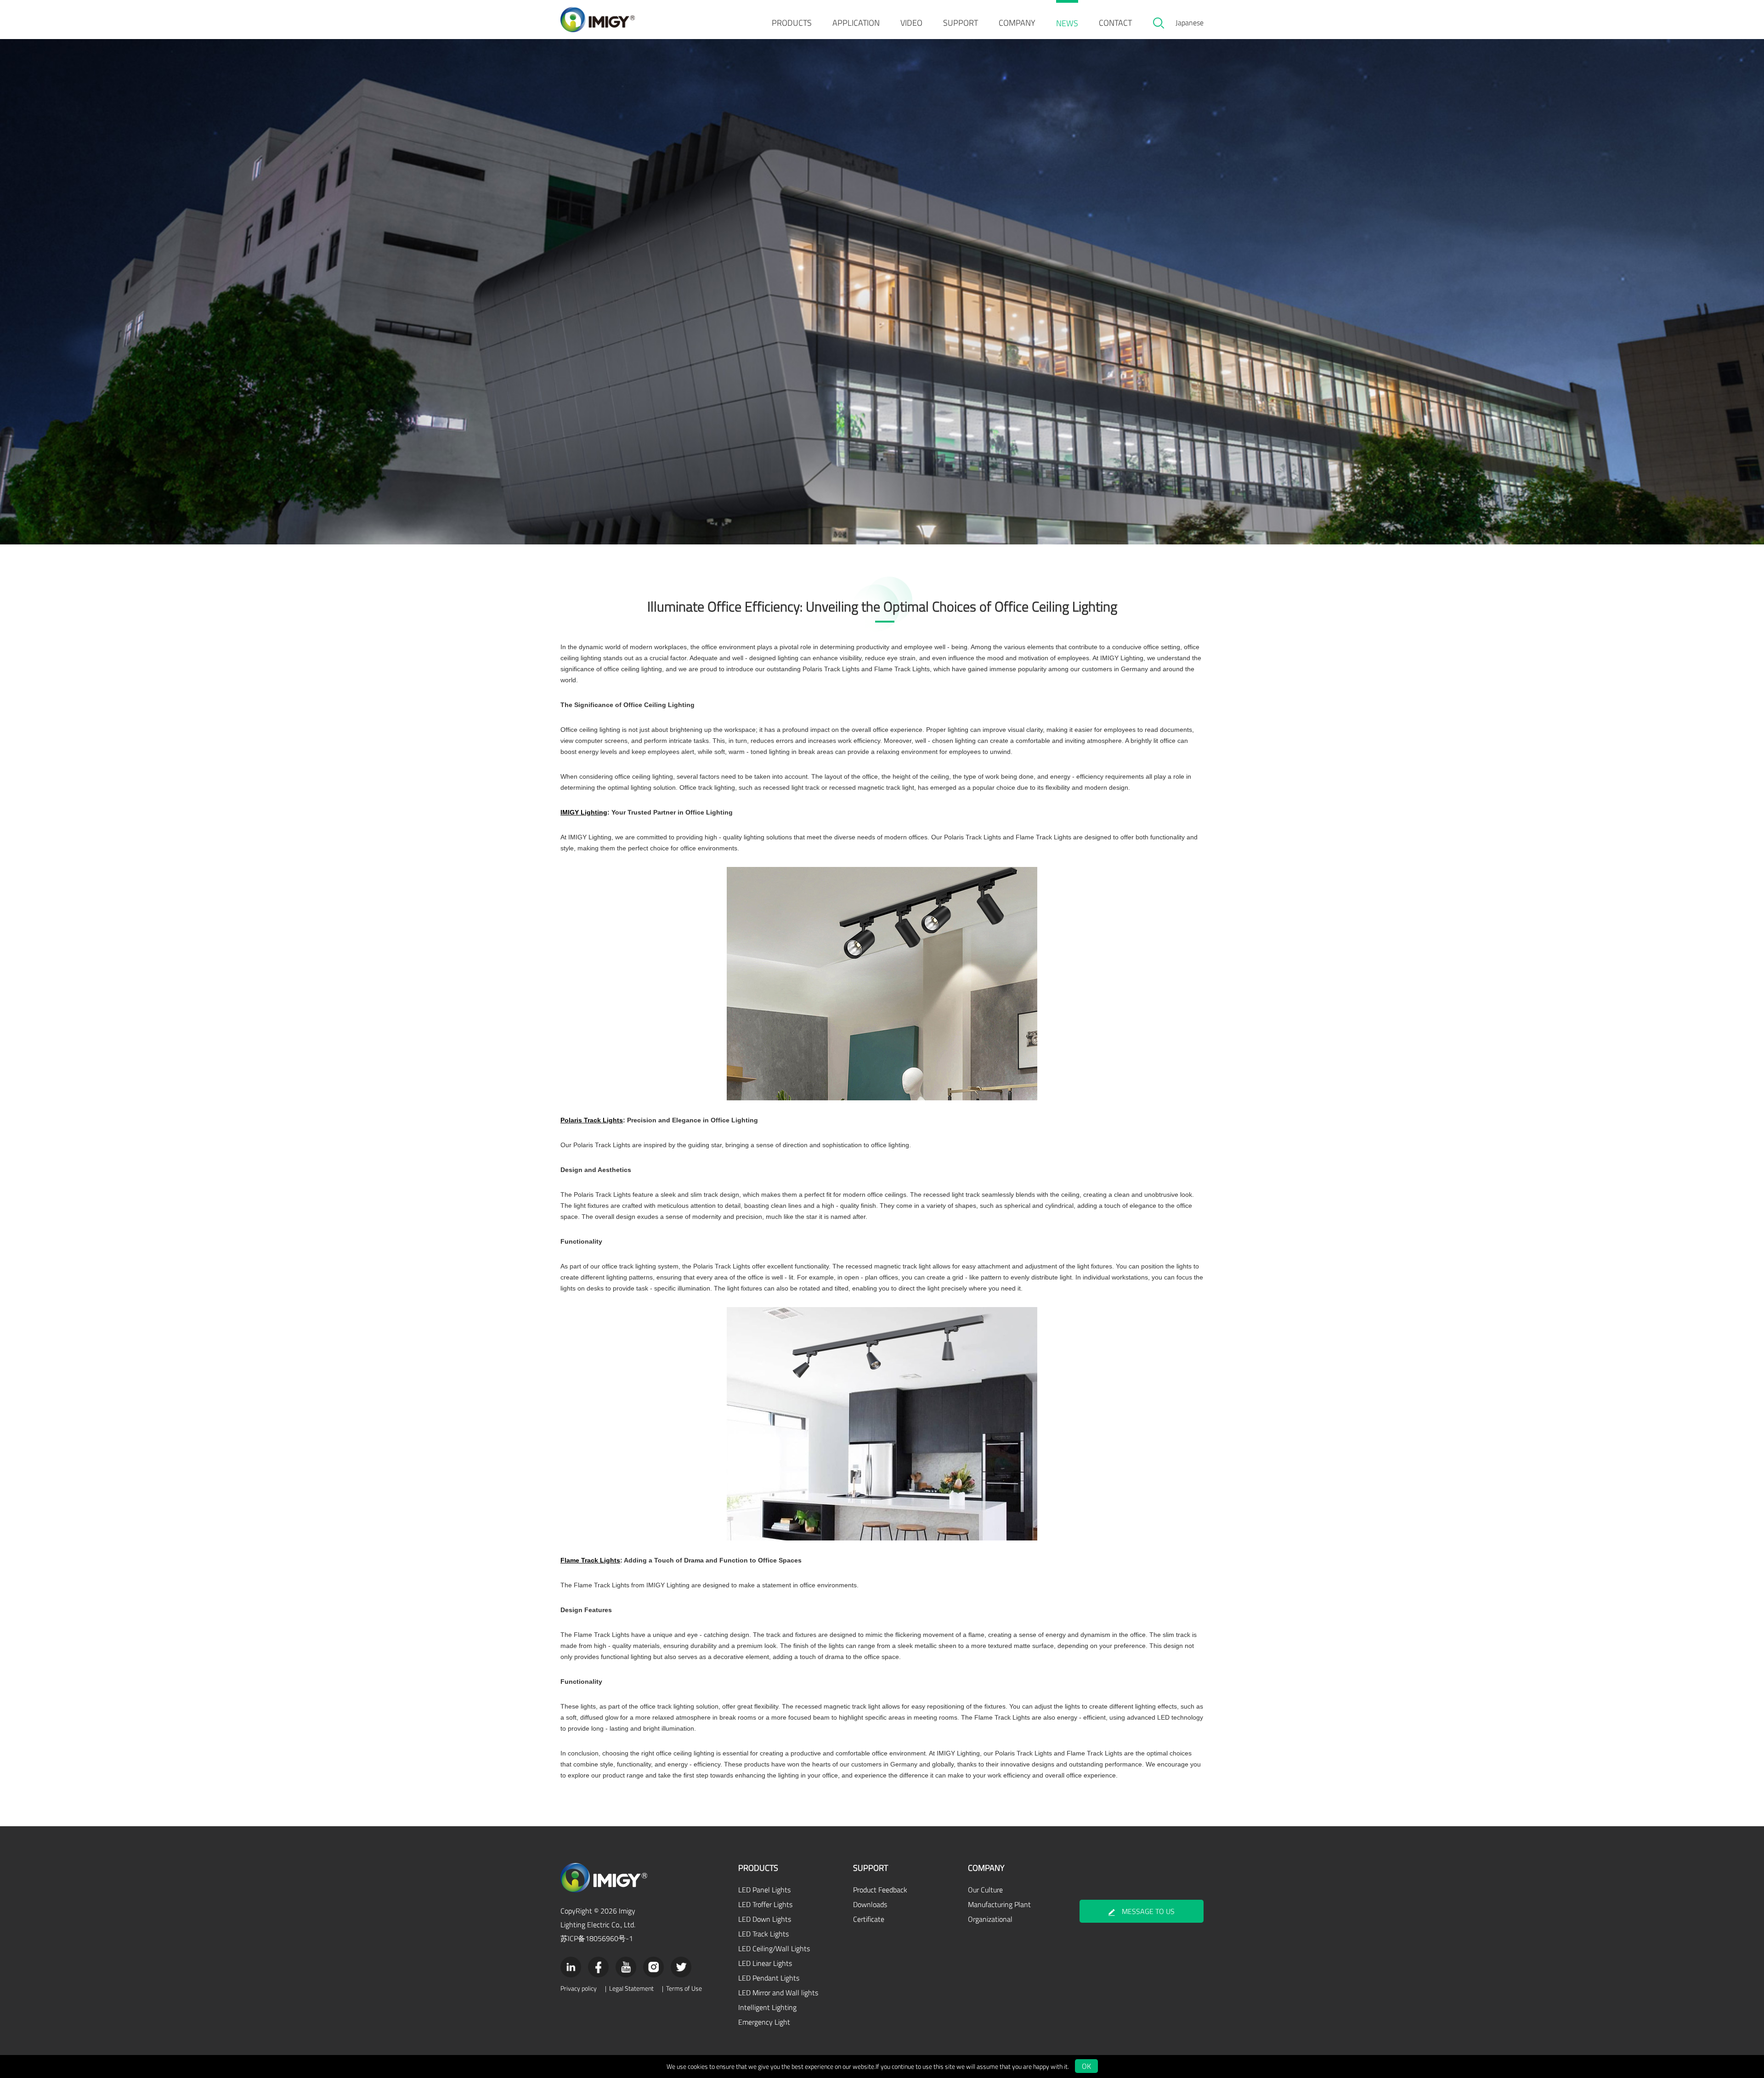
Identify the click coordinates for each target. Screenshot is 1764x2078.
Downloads (870, 1904)
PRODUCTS (792, 23)
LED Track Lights (763, 1934)
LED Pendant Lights (769, 1978)
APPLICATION (856, 23)
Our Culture (985, 1890)
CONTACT (1115, 23)
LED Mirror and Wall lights (778, 1993)
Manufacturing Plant (999, 1904)
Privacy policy (579, 1988)
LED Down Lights (765, 1919)
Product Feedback (880, 1890)
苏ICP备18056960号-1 (597, 1938)
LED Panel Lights (764, 1890)
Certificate (869, 1919)
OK (1086, 2066)
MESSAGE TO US (1148, 1911)
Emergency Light (764, 2022)
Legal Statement (631, 1988)
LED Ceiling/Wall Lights (774, 1948)
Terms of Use (684, 1988)
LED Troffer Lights (765, 1904)
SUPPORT (961, 23)
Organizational (990, 1919)
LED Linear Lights (765, 1963)
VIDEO (911, 23)
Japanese (1190, 23)
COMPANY (1017, 23)
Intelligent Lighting (767, 2007)
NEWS (1067, 23)
